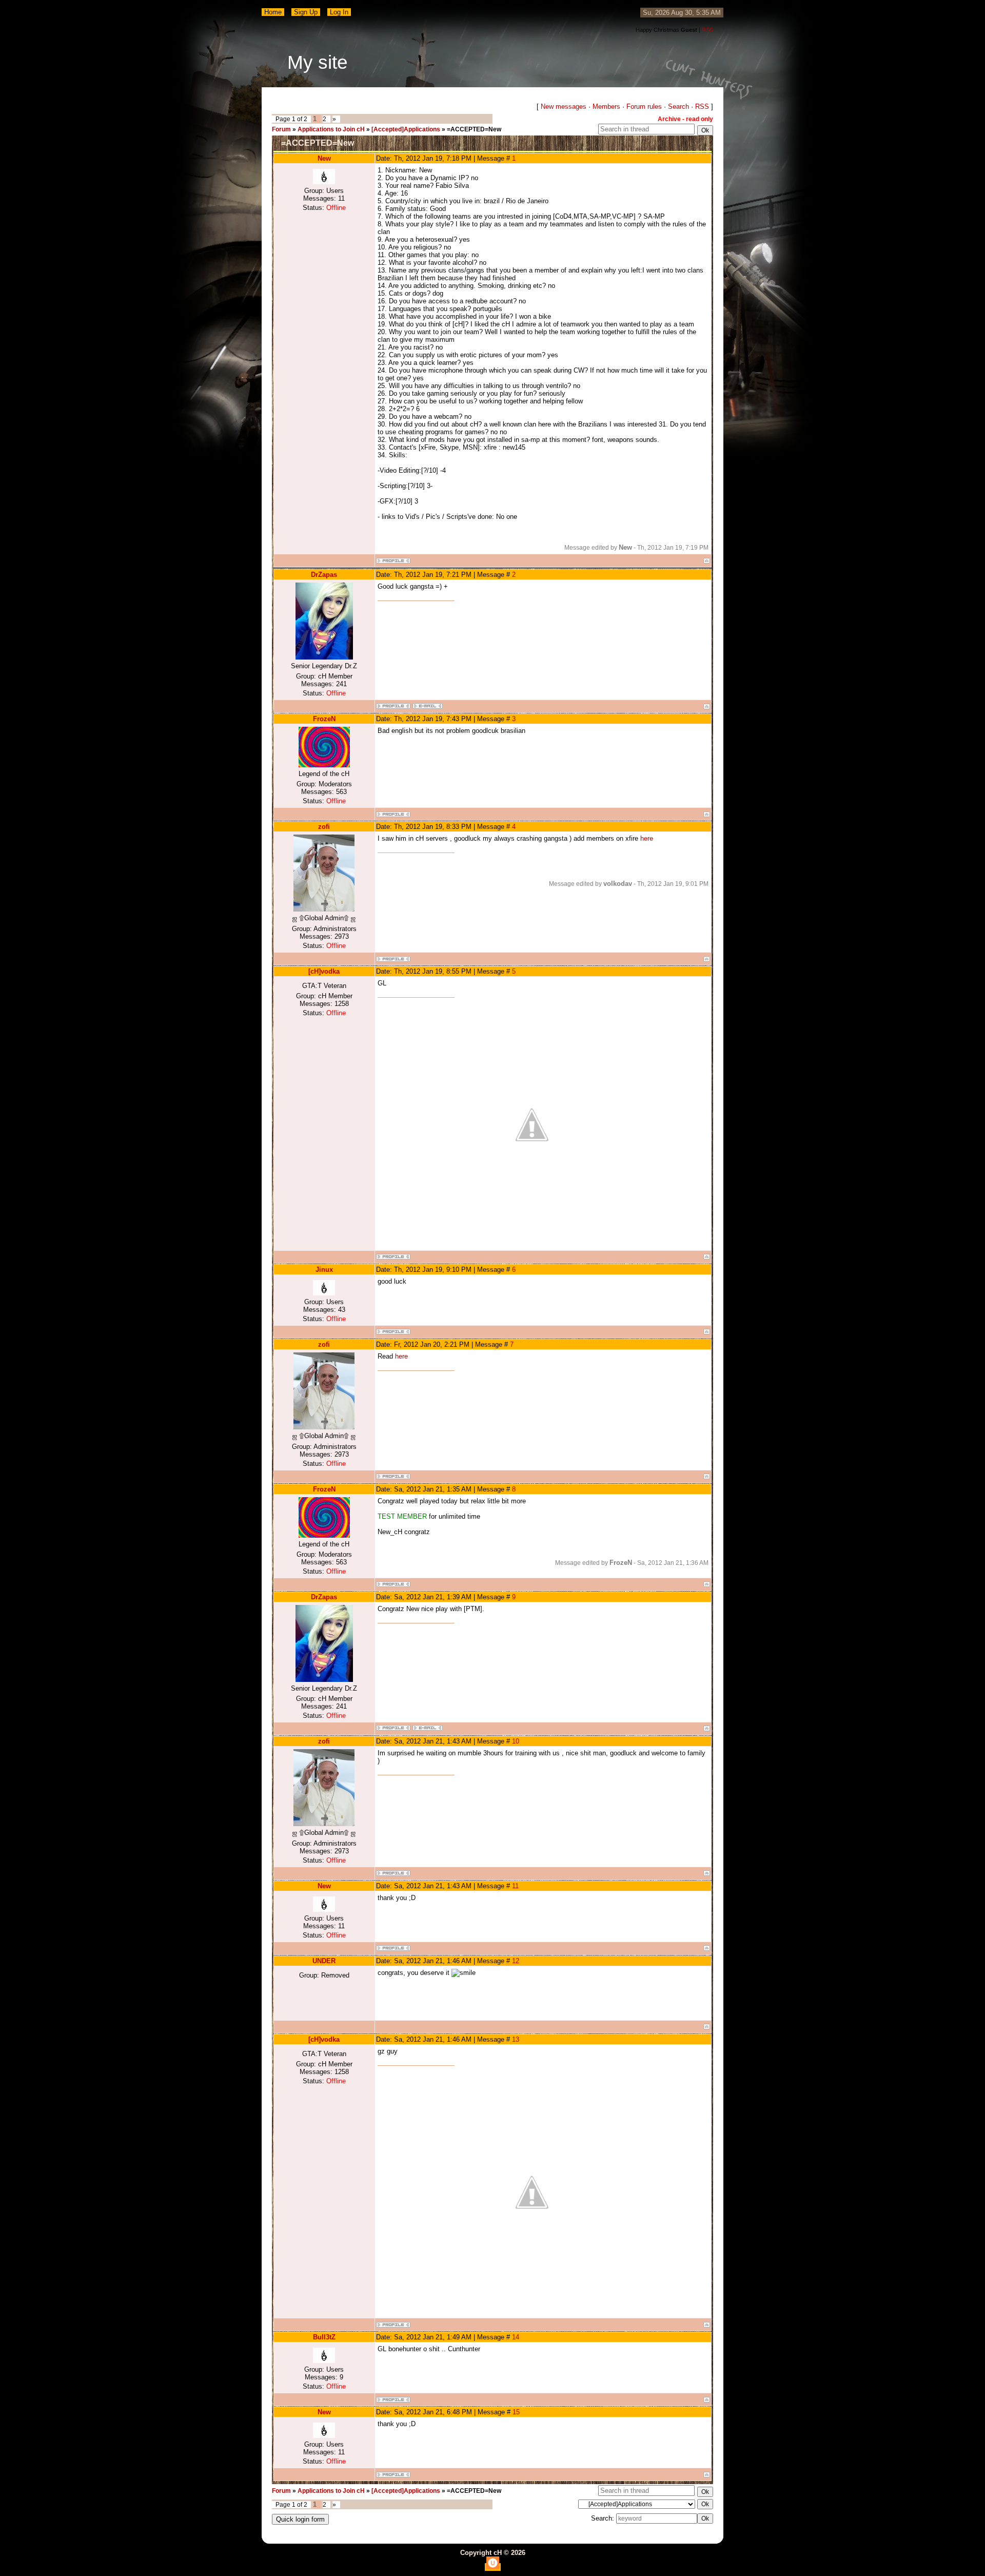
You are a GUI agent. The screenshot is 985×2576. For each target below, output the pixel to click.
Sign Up (306, 12)
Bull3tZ (324, 2337)
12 (516, 1961)
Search (678, 106)
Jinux (324, 1270)
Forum (281, 129)
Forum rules (644, 106)
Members (606, 106)
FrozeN (324, 719)
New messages (564, 106)
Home (273, 12)
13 (516, 2039)
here (647, 838)
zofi (324, 827)
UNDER (324, 1961)
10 (516, 1741)
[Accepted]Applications (406, 129)
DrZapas (324, 575)
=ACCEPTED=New (474, 129)
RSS (707, 30)
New (324, 158)
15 (516, 2412)
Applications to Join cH (331, 129)
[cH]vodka (324, 971)
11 (515, 1886)
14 (516, 2337)
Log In (339, 12)
